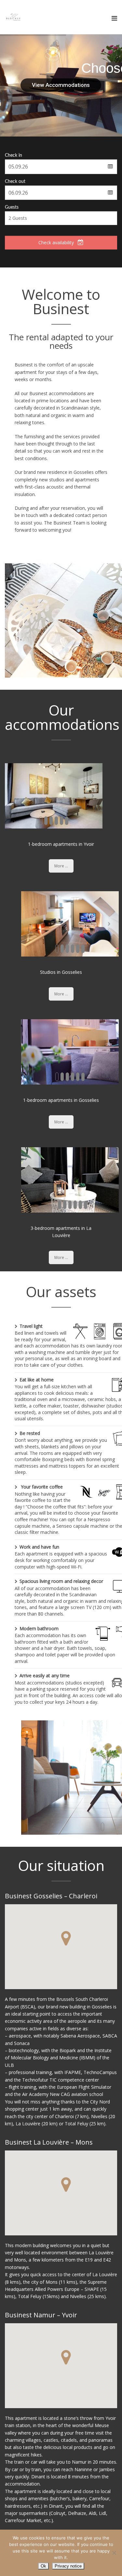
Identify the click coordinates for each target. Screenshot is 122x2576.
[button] (66, 1938)
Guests (12, 207)
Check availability (56, 242)
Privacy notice (68, 2566)
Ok (43, 2566)
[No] (114, 2553)
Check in (14, 155)
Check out (15, 182)
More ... (61, 866)
